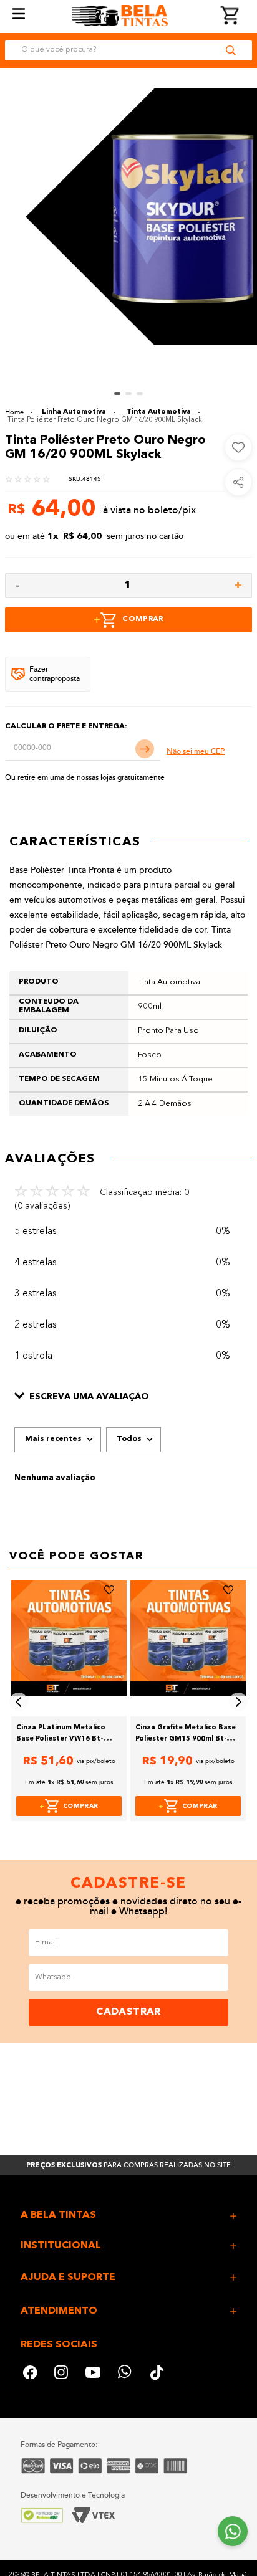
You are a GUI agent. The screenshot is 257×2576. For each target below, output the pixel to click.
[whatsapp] (125, 2374)
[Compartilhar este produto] (238, 482)
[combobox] (128, 50)
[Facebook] (30, 2374)
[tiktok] (158, 2374)
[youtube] (93, 2374)
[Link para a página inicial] (19, 412)
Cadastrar (128, 2012)
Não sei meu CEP (196, 752)
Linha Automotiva (74, 412)
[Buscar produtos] (231, 50)
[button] (128, 1397)
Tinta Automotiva (159, 412)
